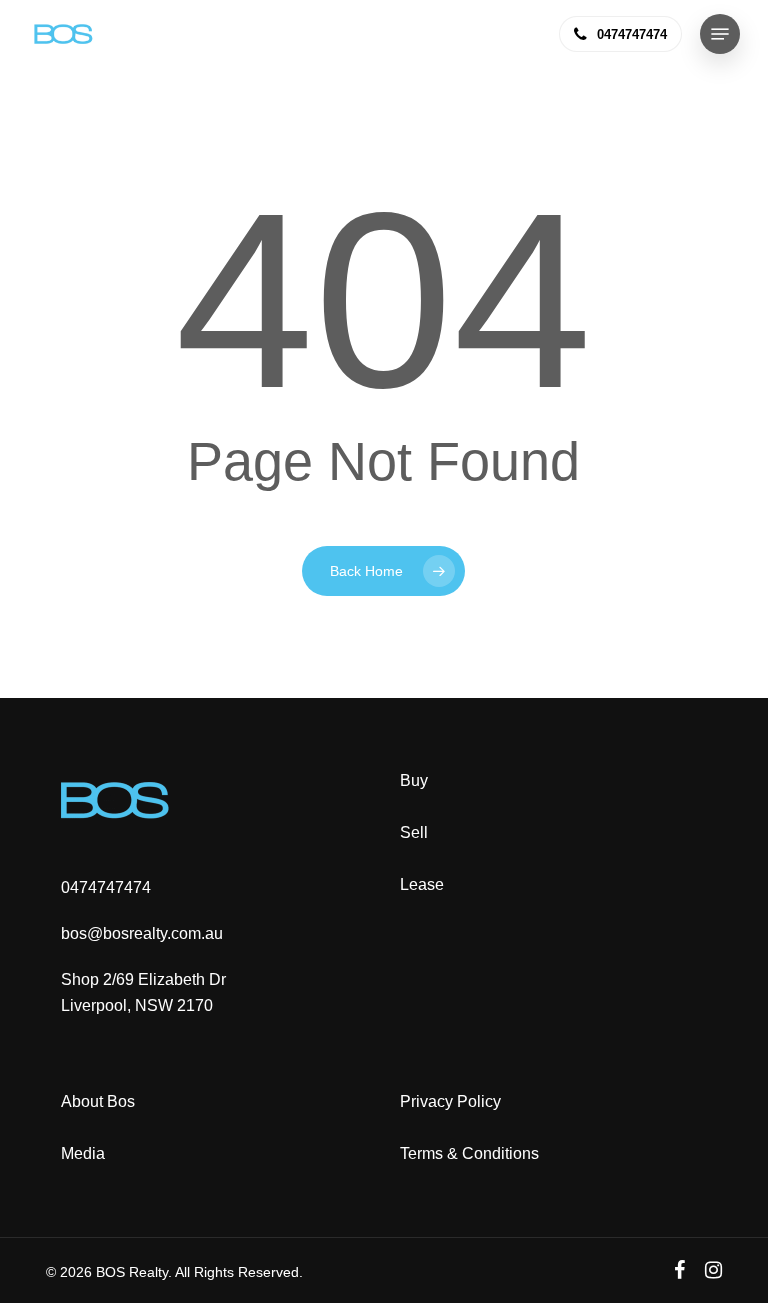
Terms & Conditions (469, 1153)
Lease (422, 884)
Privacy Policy (450, 1101)
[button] (720, 34)
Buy (414, 780)
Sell (414, 832)
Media (83, 1153)
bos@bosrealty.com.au (142, 933)
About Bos (98, 1101)
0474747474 (106, 887)
